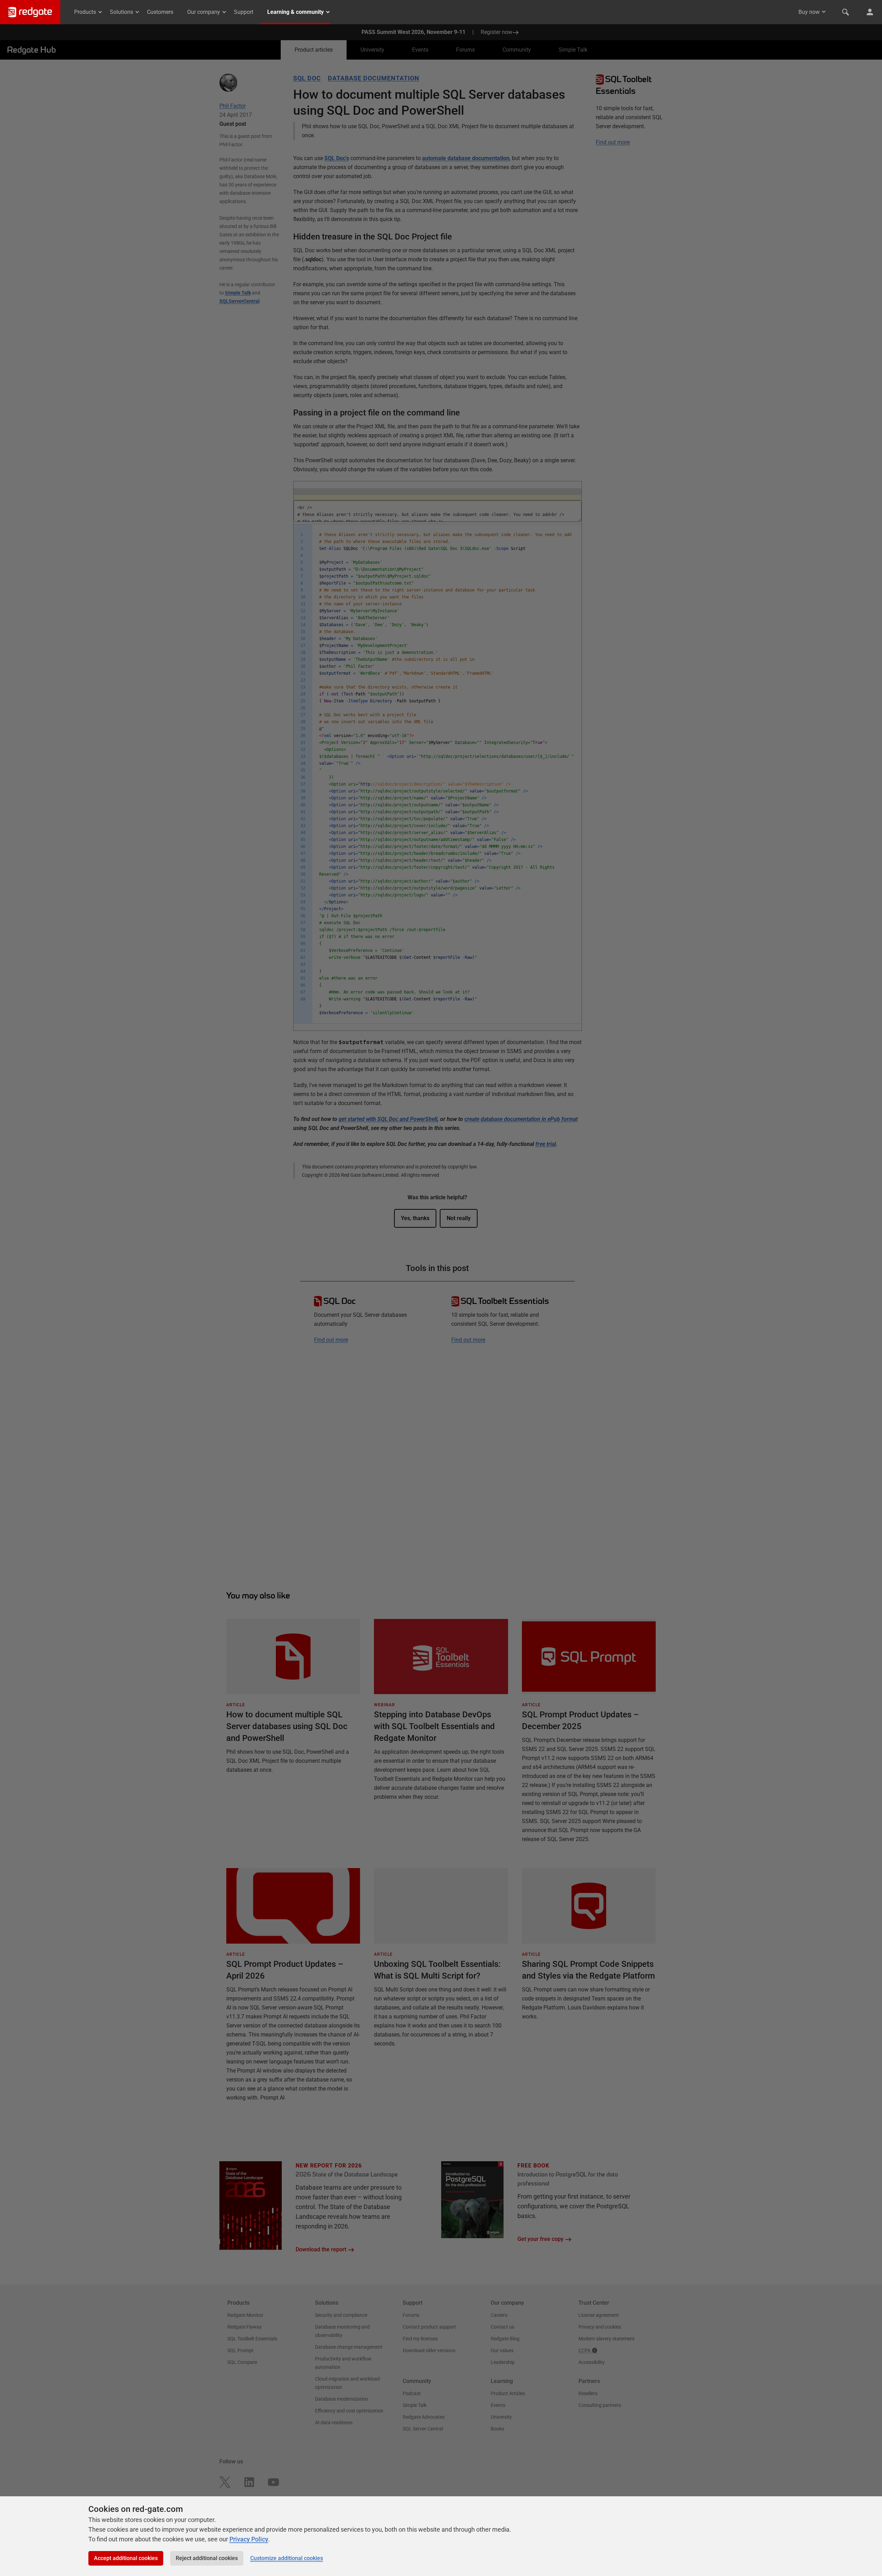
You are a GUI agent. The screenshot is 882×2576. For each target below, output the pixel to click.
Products (85, 12)
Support (244, 12)
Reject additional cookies (207, 2558)
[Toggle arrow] (824, 12)
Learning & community (295, 12)
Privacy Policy (249, 2539)
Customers (160, 12)
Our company (204, 12)
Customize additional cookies (287, 2558)
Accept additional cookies (126, 2558)
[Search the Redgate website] (846, 12)
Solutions (121, 12)
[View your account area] (870, 12)
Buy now (809, 12)
